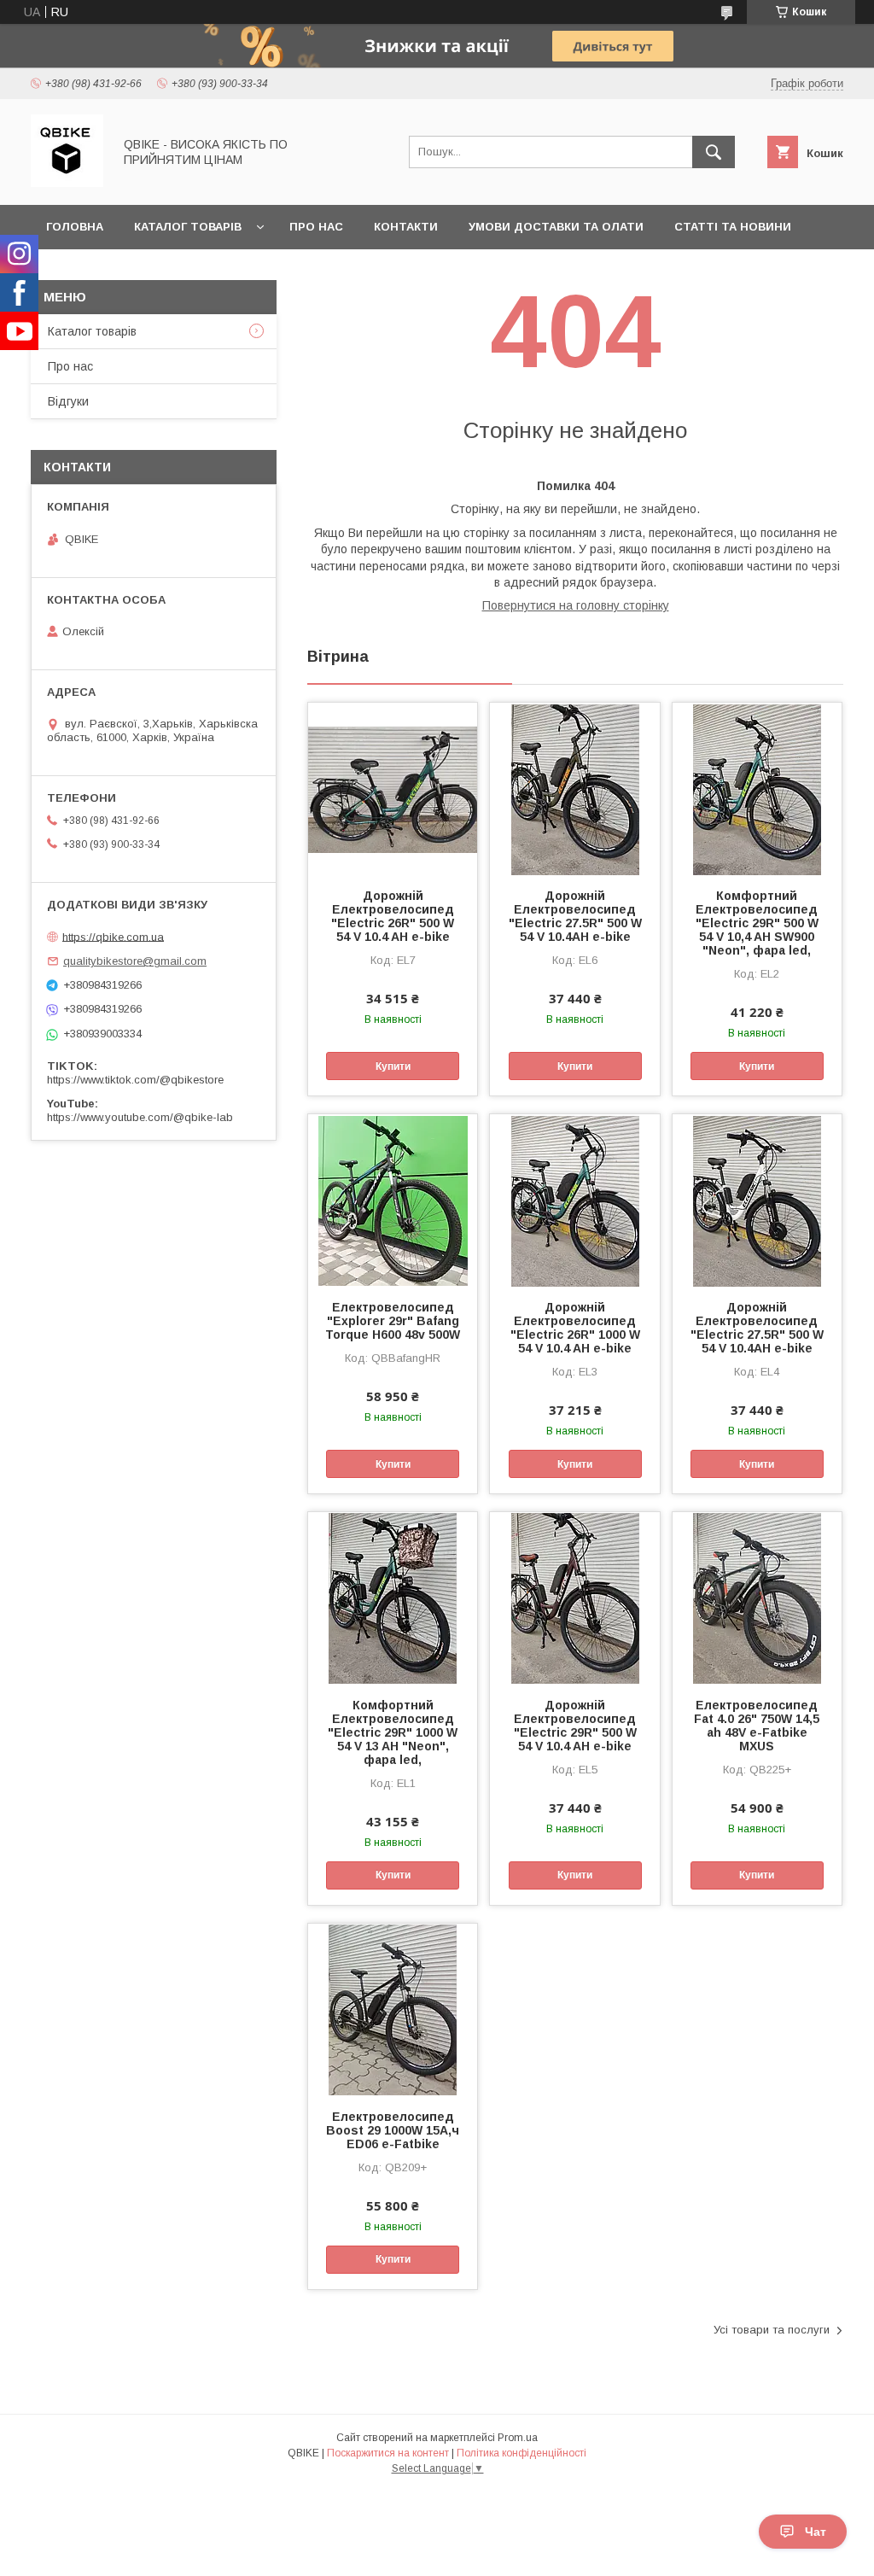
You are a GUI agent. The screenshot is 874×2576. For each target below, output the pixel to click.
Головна (75, 227)
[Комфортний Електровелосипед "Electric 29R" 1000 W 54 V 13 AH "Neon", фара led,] (393, 1598)
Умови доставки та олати (556, 227)
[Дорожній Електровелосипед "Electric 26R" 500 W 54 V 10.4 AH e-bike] (393, 788)
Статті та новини (733, 227)
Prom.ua (518, 2438)
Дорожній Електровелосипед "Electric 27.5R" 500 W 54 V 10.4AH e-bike (575, 916)
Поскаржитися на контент (388, 2453)
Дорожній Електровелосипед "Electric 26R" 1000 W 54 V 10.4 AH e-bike (575, 1328)
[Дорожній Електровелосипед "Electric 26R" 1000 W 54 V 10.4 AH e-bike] (574, 1200)
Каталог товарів (188, 227)
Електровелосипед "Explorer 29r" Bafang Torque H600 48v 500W (393, 1321)
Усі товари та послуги (772, 2330)
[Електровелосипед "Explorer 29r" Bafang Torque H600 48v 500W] (393, 1200)
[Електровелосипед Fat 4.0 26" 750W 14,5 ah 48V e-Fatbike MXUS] (757, 1598)
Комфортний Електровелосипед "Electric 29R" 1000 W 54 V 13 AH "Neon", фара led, (393, 1732)
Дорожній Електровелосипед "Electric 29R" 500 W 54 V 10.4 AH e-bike (575, 1726)
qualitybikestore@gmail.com (135, 961)
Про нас (316, 227)
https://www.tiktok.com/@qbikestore (135, 1080)
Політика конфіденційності (521, 2453)
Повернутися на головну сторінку (576, 605)
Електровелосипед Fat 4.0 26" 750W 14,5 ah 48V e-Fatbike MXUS (757, 1726)
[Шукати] (714, 152)
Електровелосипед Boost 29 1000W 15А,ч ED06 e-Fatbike (393, 2130)
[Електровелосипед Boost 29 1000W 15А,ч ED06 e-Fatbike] (393, 2009)
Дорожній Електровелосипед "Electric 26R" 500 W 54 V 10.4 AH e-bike (393, 916)
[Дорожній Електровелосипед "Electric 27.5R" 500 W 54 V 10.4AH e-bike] (574, 788)
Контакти (406, 227)
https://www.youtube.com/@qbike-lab (140, 1117)
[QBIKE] (67, 183)
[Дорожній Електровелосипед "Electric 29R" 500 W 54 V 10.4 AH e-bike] (574, 1598)
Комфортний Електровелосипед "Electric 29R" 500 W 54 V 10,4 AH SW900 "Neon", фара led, (757, 923)
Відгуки (68, 401)
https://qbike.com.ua (113, 936)
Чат (816, 2532)
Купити (393, 1066)
